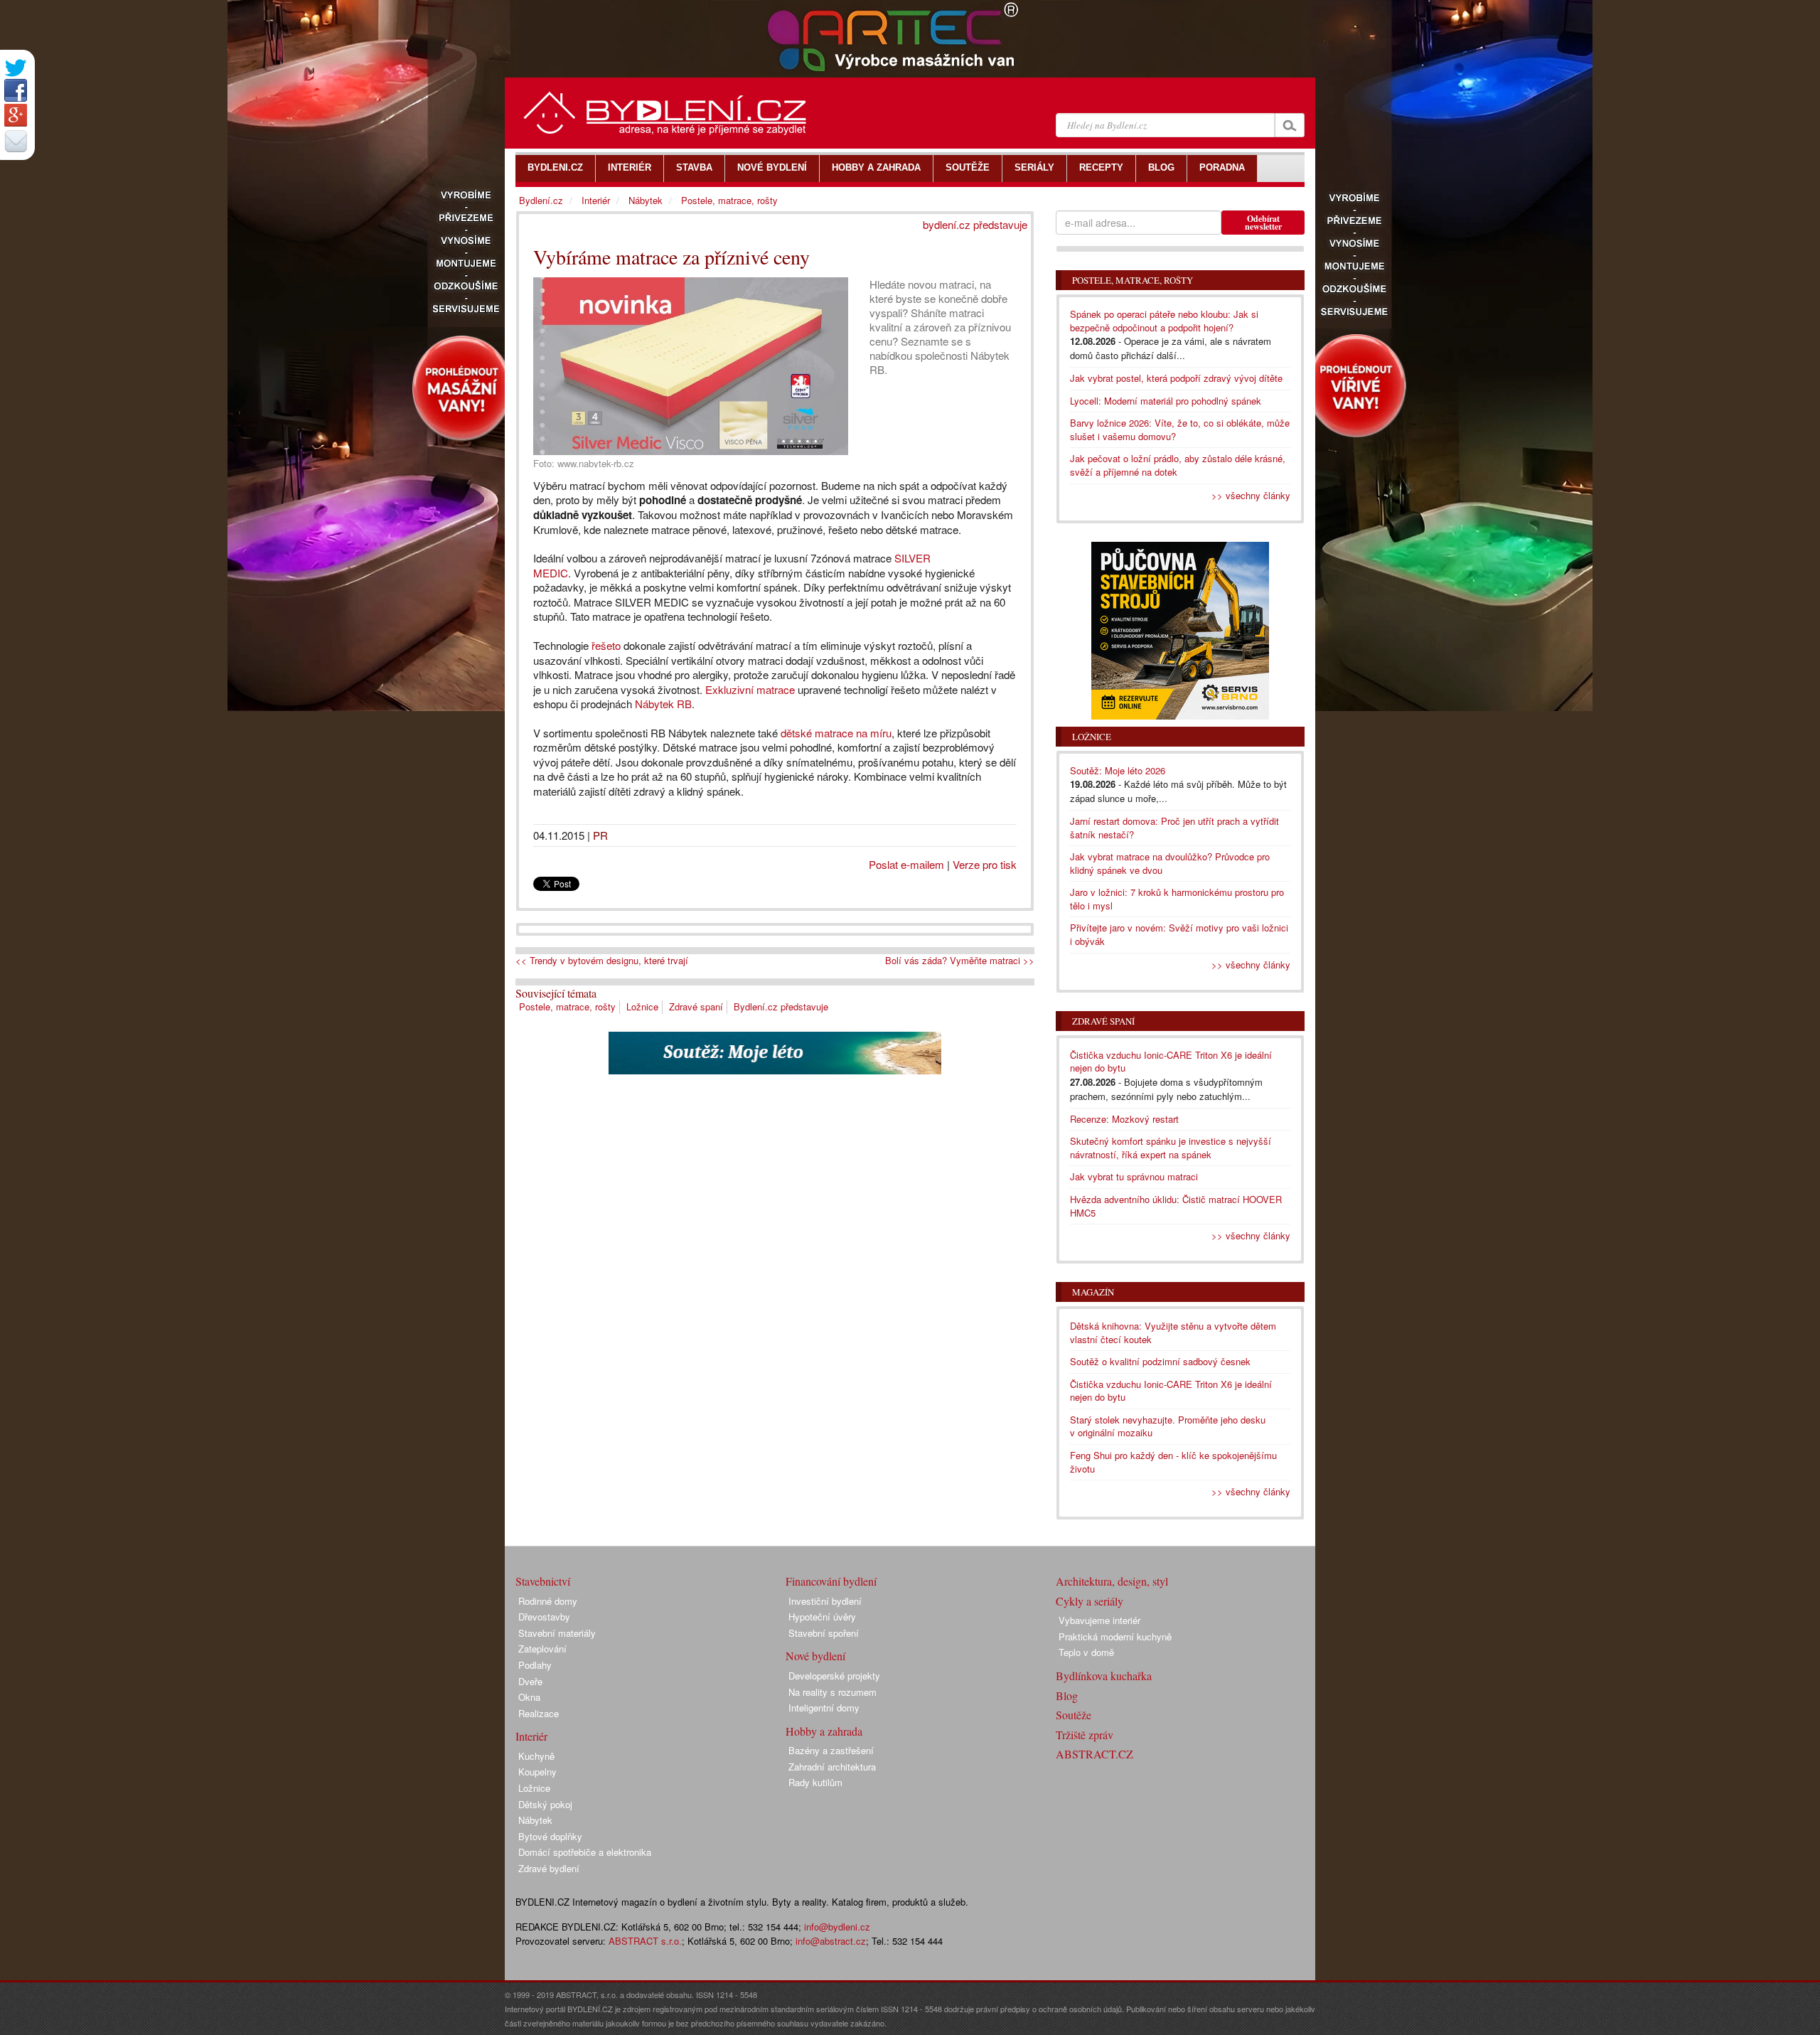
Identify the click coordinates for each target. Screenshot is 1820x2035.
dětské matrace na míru (835, 733)
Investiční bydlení (825, 1601)
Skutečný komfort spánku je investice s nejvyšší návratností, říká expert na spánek (1171, 1148)
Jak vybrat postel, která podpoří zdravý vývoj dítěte (1176, 378)
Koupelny (537, 1772)
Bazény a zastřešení (831, 1750)
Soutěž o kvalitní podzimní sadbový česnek (1160, 1361)
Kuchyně (536, 1756)
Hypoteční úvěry (822, 1617)
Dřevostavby (544, 1617)
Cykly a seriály (1090, 1601)
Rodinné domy (548, 1601)
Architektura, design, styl (1112, 1581)
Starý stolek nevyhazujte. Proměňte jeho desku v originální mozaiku (1168, 1426)
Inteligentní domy (824, 1708)
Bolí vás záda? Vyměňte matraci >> (960, 961)
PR (600, 835)
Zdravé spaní (696, 1006)
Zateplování (542, 1649)
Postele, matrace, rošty (567, 1006)
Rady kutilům (815, 1782)
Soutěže (1074, 1715)
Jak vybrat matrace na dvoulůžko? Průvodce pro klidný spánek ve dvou (1170, 863)
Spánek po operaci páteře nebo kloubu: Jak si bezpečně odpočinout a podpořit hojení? (1164, 321)
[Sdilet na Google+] (16, 115)
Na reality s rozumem (833, 1692)
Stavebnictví (543, 1581)
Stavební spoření (824, 1633)
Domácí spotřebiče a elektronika (585, 1852)
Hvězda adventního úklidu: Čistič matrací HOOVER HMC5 (1176, 1206)
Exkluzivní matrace (750, 689)
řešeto (606, 645)
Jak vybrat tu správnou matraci (1134, 1176)
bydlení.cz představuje (975, 224)
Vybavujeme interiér (1099, 1620)
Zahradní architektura (832, 1767)
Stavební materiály (557, 1633)
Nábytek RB (663, 704)
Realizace (539, 1713)
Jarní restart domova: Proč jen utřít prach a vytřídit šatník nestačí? (1174, 828)
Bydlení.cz (541, 200)
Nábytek (646, 200)
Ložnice (642, 1006)
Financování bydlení (831, 1581)
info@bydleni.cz (837, 1927)
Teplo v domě (1086, 1652)
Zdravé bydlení (549, 1868)
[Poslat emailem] (16, 141)
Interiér (596, 200)
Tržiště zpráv (1085, 1735)
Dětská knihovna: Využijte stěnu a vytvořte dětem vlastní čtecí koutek (1173, 1332)
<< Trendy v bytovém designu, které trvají (602, 961)
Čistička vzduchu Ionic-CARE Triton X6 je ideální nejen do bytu (1171, 1062)
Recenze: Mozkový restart (1124, 1119)
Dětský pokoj (545, 1804)
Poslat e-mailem (906, 864)
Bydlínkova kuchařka (1104, 1676)
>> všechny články (1251, 495)
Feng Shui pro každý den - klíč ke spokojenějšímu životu (1173, 1462)
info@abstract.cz (831, 1941)
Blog (1067, 1695)
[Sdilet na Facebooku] (16, 90)
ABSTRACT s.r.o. (645, 1941)
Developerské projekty (834, 1676)
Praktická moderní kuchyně (1115, 1636)
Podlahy (535, 1665)
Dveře (530, 1681)
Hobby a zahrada (824, 1731)
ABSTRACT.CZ (1094, 1754)
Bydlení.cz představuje (781, 1006)
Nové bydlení (815, 1656)
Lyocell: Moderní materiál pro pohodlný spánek (1166, 401)
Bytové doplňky (550, 1836)
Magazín (1093, 1292)
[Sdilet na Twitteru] (16, 68)
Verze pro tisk (985, 864)
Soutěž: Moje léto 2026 (1118, 770)
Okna (529, 1697)
